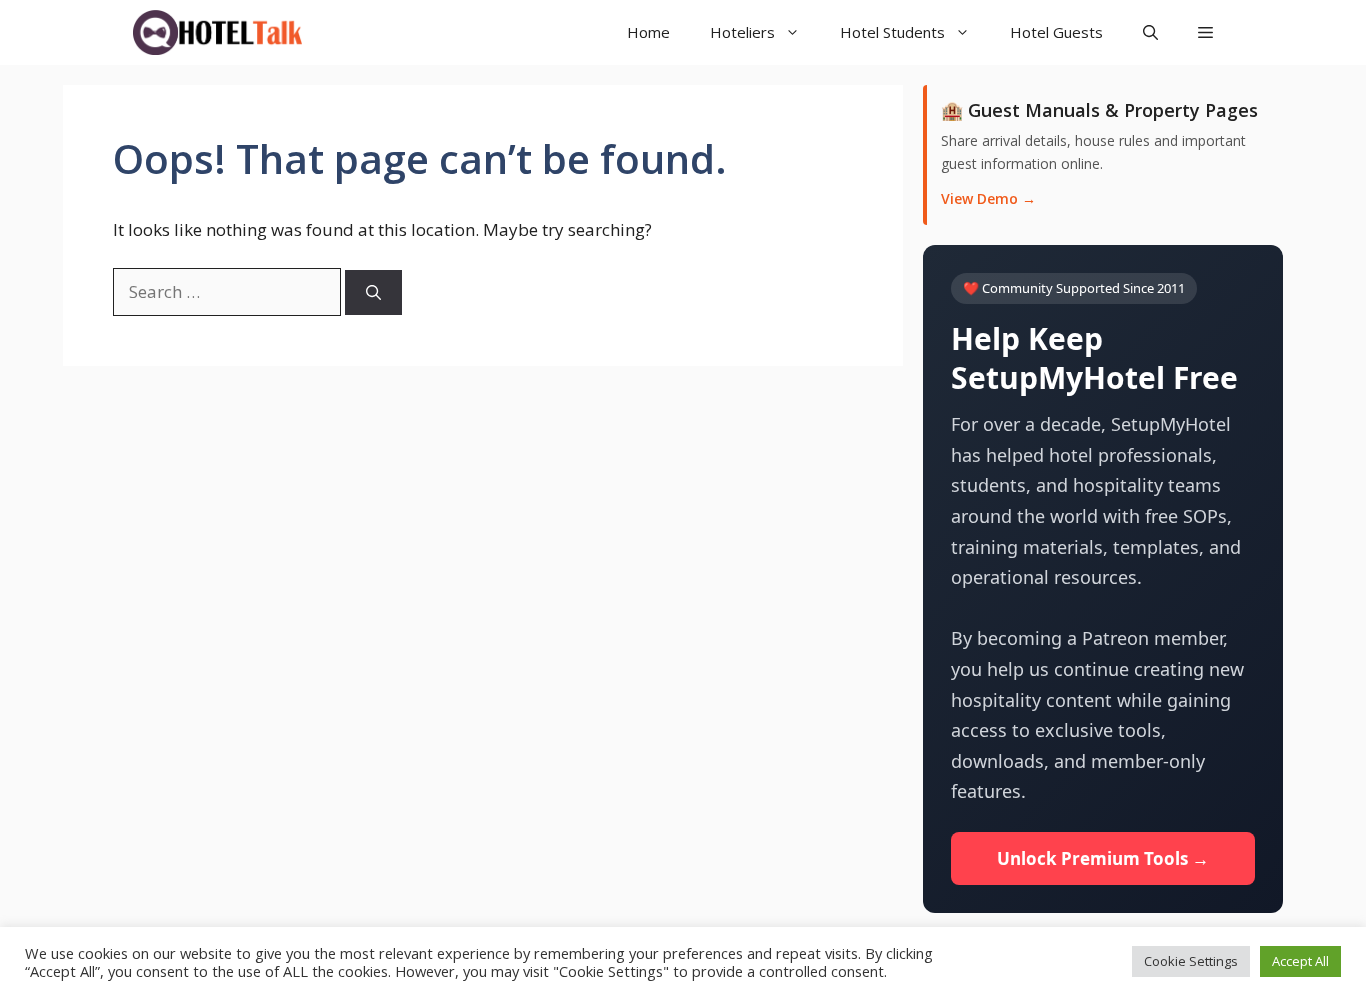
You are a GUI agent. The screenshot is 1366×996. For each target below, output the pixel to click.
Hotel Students (892, 32)
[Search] (373, 292)
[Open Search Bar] (1150, 32)
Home (648, 32)
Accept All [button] (1300, 961)
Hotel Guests (1056, 32)
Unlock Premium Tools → (1103, 858)
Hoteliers (742, 32)
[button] (1205, 32)
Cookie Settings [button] (1191, 961)
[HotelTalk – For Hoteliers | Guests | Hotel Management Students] (217, 32)
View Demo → (988, 198)
